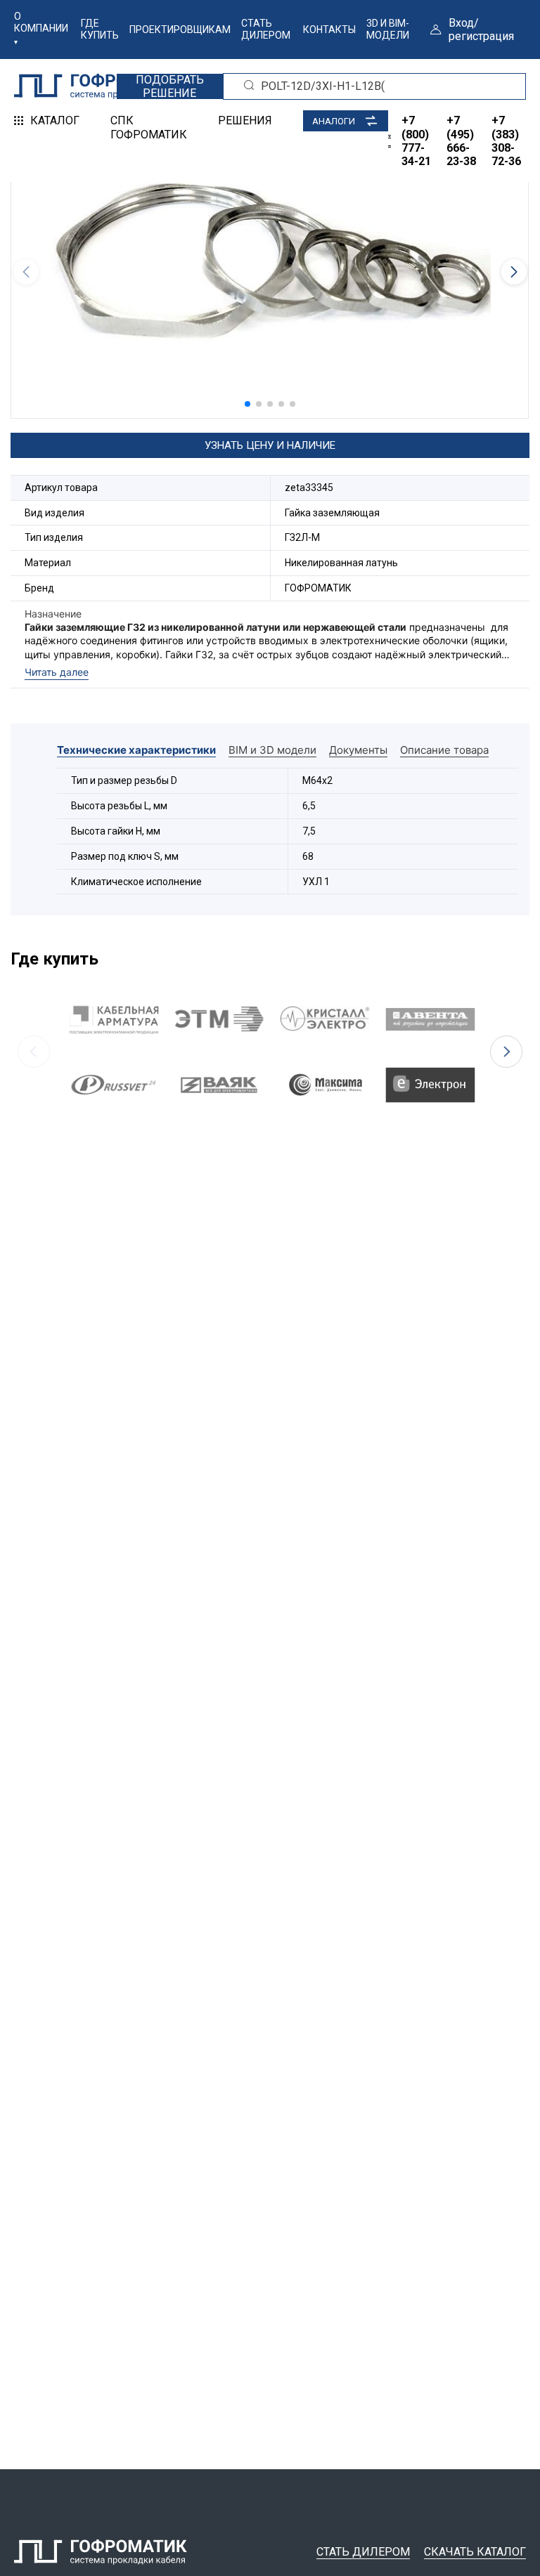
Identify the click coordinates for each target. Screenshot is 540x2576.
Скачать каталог (475, 2552)
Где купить (100, 29)
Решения (245, 120)
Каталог (55, 120)
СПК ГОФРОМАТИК (149, 127)
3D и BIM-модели (388, 29)
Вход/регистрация (481, 30)
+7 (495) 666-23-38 (461, 141)
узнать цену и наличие (270, 445)
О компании (41, 22)
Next (506, 1052)
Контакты (329, 30)
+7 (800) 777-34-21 (416, 141)
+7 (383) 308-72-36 (506, 141)
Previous (34, 1052)
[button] (247, 404)
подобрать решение (170, 86)
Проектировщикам (180, 30)
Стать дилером (266, 29)
